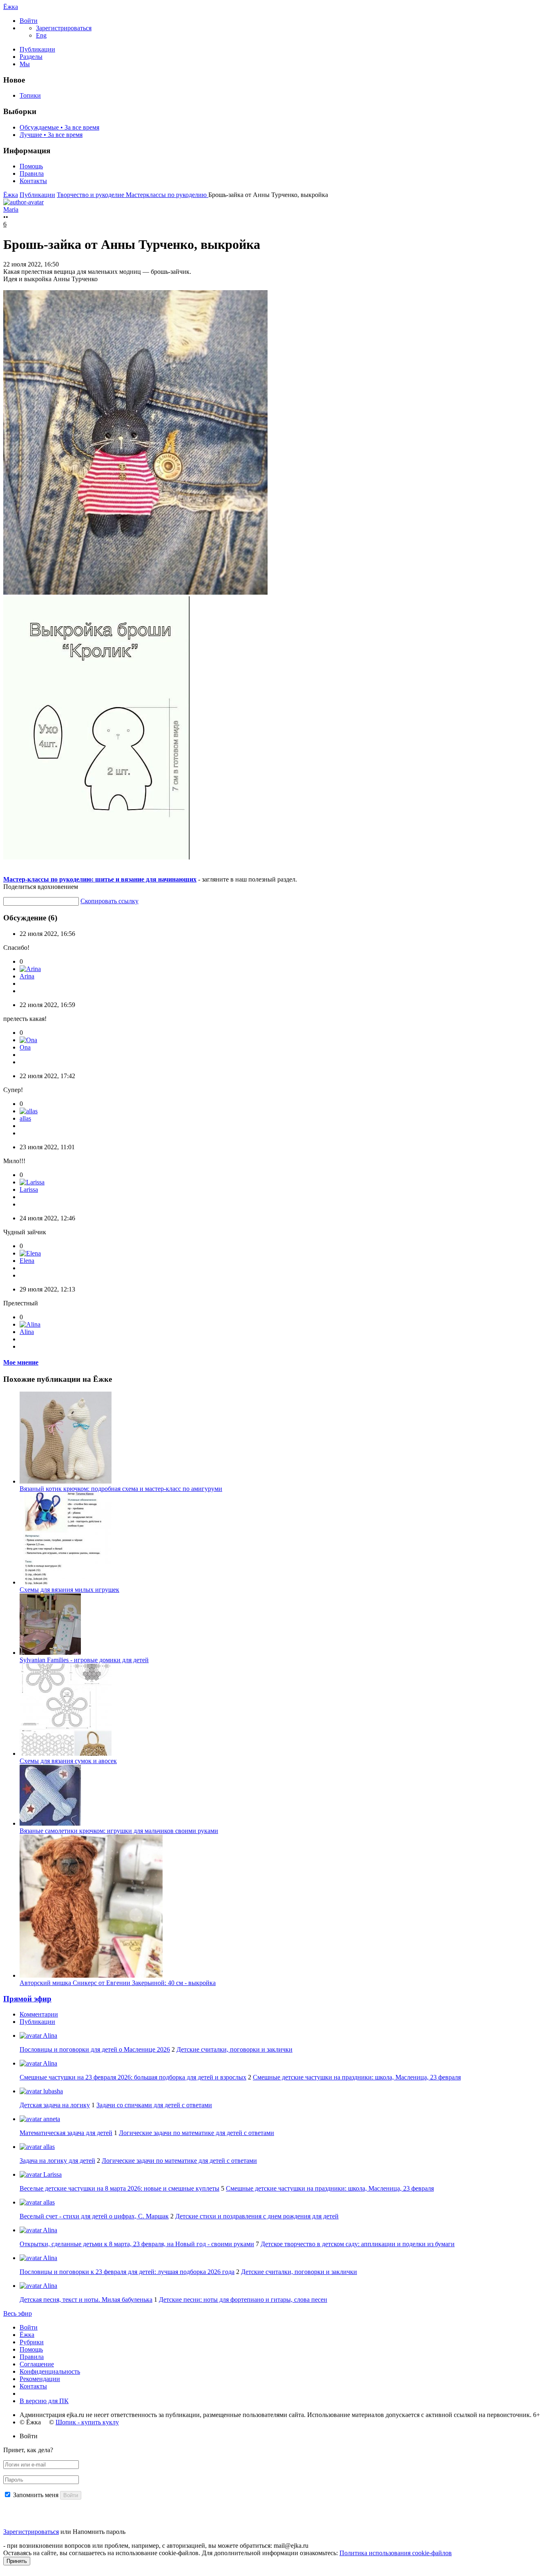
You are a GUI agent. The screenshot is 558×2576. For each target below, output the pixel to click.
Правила (32, 173)
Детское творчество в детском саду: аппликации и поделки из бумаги (358, 2244)
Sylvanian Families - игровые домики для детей (84, 1660)
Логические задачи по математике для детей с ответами (196, 2133)
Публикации (37, 49)
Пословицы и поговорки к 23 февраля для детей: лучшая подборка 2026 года (127, 2272)
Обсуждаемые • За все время (59, 127)
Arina (27, 976)
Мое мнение (21, 1362)
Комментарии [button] (39, 2014)
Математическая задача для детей (66, 2133)
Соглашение (37, 2364)
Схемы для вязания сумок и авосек (68, 1761)
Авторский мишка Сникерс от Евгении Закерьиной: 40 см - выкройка (118, 1983)
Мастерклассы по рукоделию (167, 195)
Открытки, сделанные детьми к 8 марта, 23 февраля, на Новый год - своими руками (137, 2244)
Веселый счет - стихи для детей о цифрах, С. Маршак (94, 2216)
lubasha (52, 2091)
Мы (25, 64)
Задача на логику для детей (57, 2161)
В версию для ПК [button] (44, 2401)
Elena (27, 1261)
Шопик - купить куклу (87, 2422)
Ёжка (11, 7)
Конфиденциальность (50, 2371)
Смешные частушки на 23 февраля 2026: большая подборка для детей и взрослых (133, 2077)
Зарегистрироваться (31, 2532)
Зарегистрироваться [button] (64, 28)
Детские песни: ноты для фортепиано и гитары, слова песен (243, 2300)
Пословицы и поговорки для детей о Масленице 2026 (95, 2049)
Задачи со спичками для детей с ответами (154, 2105)
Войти (29, 2327)
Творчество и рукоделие (91, 195)
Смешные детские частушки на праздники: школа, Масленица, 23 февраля (357, 2077)
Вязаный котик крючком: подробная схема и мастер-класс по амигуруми (121, 1489)
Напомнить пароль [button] (99, 2532)
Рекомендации (40, 2379)
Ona (25, 1047)
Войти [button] (29, 2436)
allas (25, 1118)
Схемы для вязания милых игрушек (69, 1590)
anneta (51, 2119)
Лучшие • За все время (51, 135)
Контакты (33, 181)
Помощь (31, 166)
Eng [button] (41, 35)
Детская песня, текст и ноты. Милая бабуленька (86, 2300)
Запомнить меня (36, 2495)
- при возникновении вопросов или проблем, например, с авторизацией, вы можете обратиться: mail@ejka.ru (156, 2546)
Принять (17, 2561)
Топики (30, 95)
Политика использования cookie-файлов (396, 2553)
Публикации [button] (37, 2022)
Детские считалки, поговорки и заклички (234, 2049)
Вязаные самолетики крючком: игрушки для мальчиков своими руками (119, 1831)
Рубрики (32, 2342)
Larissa (29, 1190)
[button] (29, 21)
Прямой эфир (27, 1999)
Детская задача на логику (55, 2105)
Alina (27, 1332)
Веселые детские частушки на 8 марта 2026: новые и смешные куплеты (119, 2188)
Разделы (31, 57)
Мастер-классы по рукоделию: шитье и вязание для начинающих (100, 879)
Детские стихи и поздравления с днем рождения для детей (257, 2216)
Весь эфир (18, 2313)
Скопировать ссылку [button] (109, 901)
